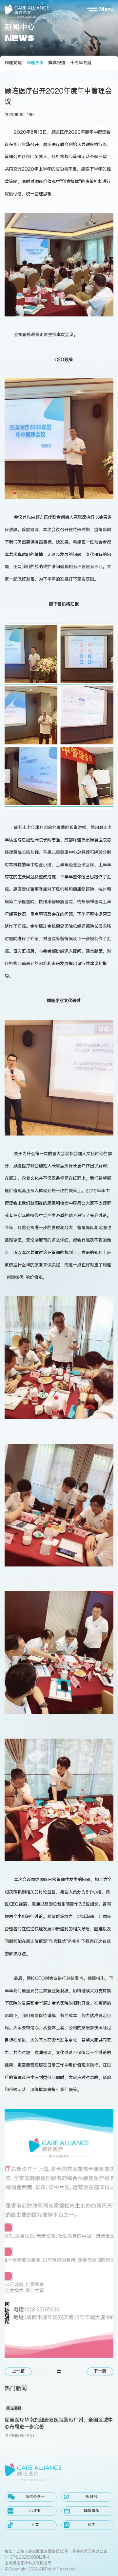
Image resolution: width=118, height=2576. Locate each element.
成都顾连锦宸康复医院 (86, 840)
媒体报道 (57, 63)
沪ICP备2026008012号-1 (27, 2557)
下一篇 (100, 2371)
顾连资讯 (35, 63)
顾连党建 (13, 63)
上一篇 (18, 2371)
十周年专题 (81, 63)
